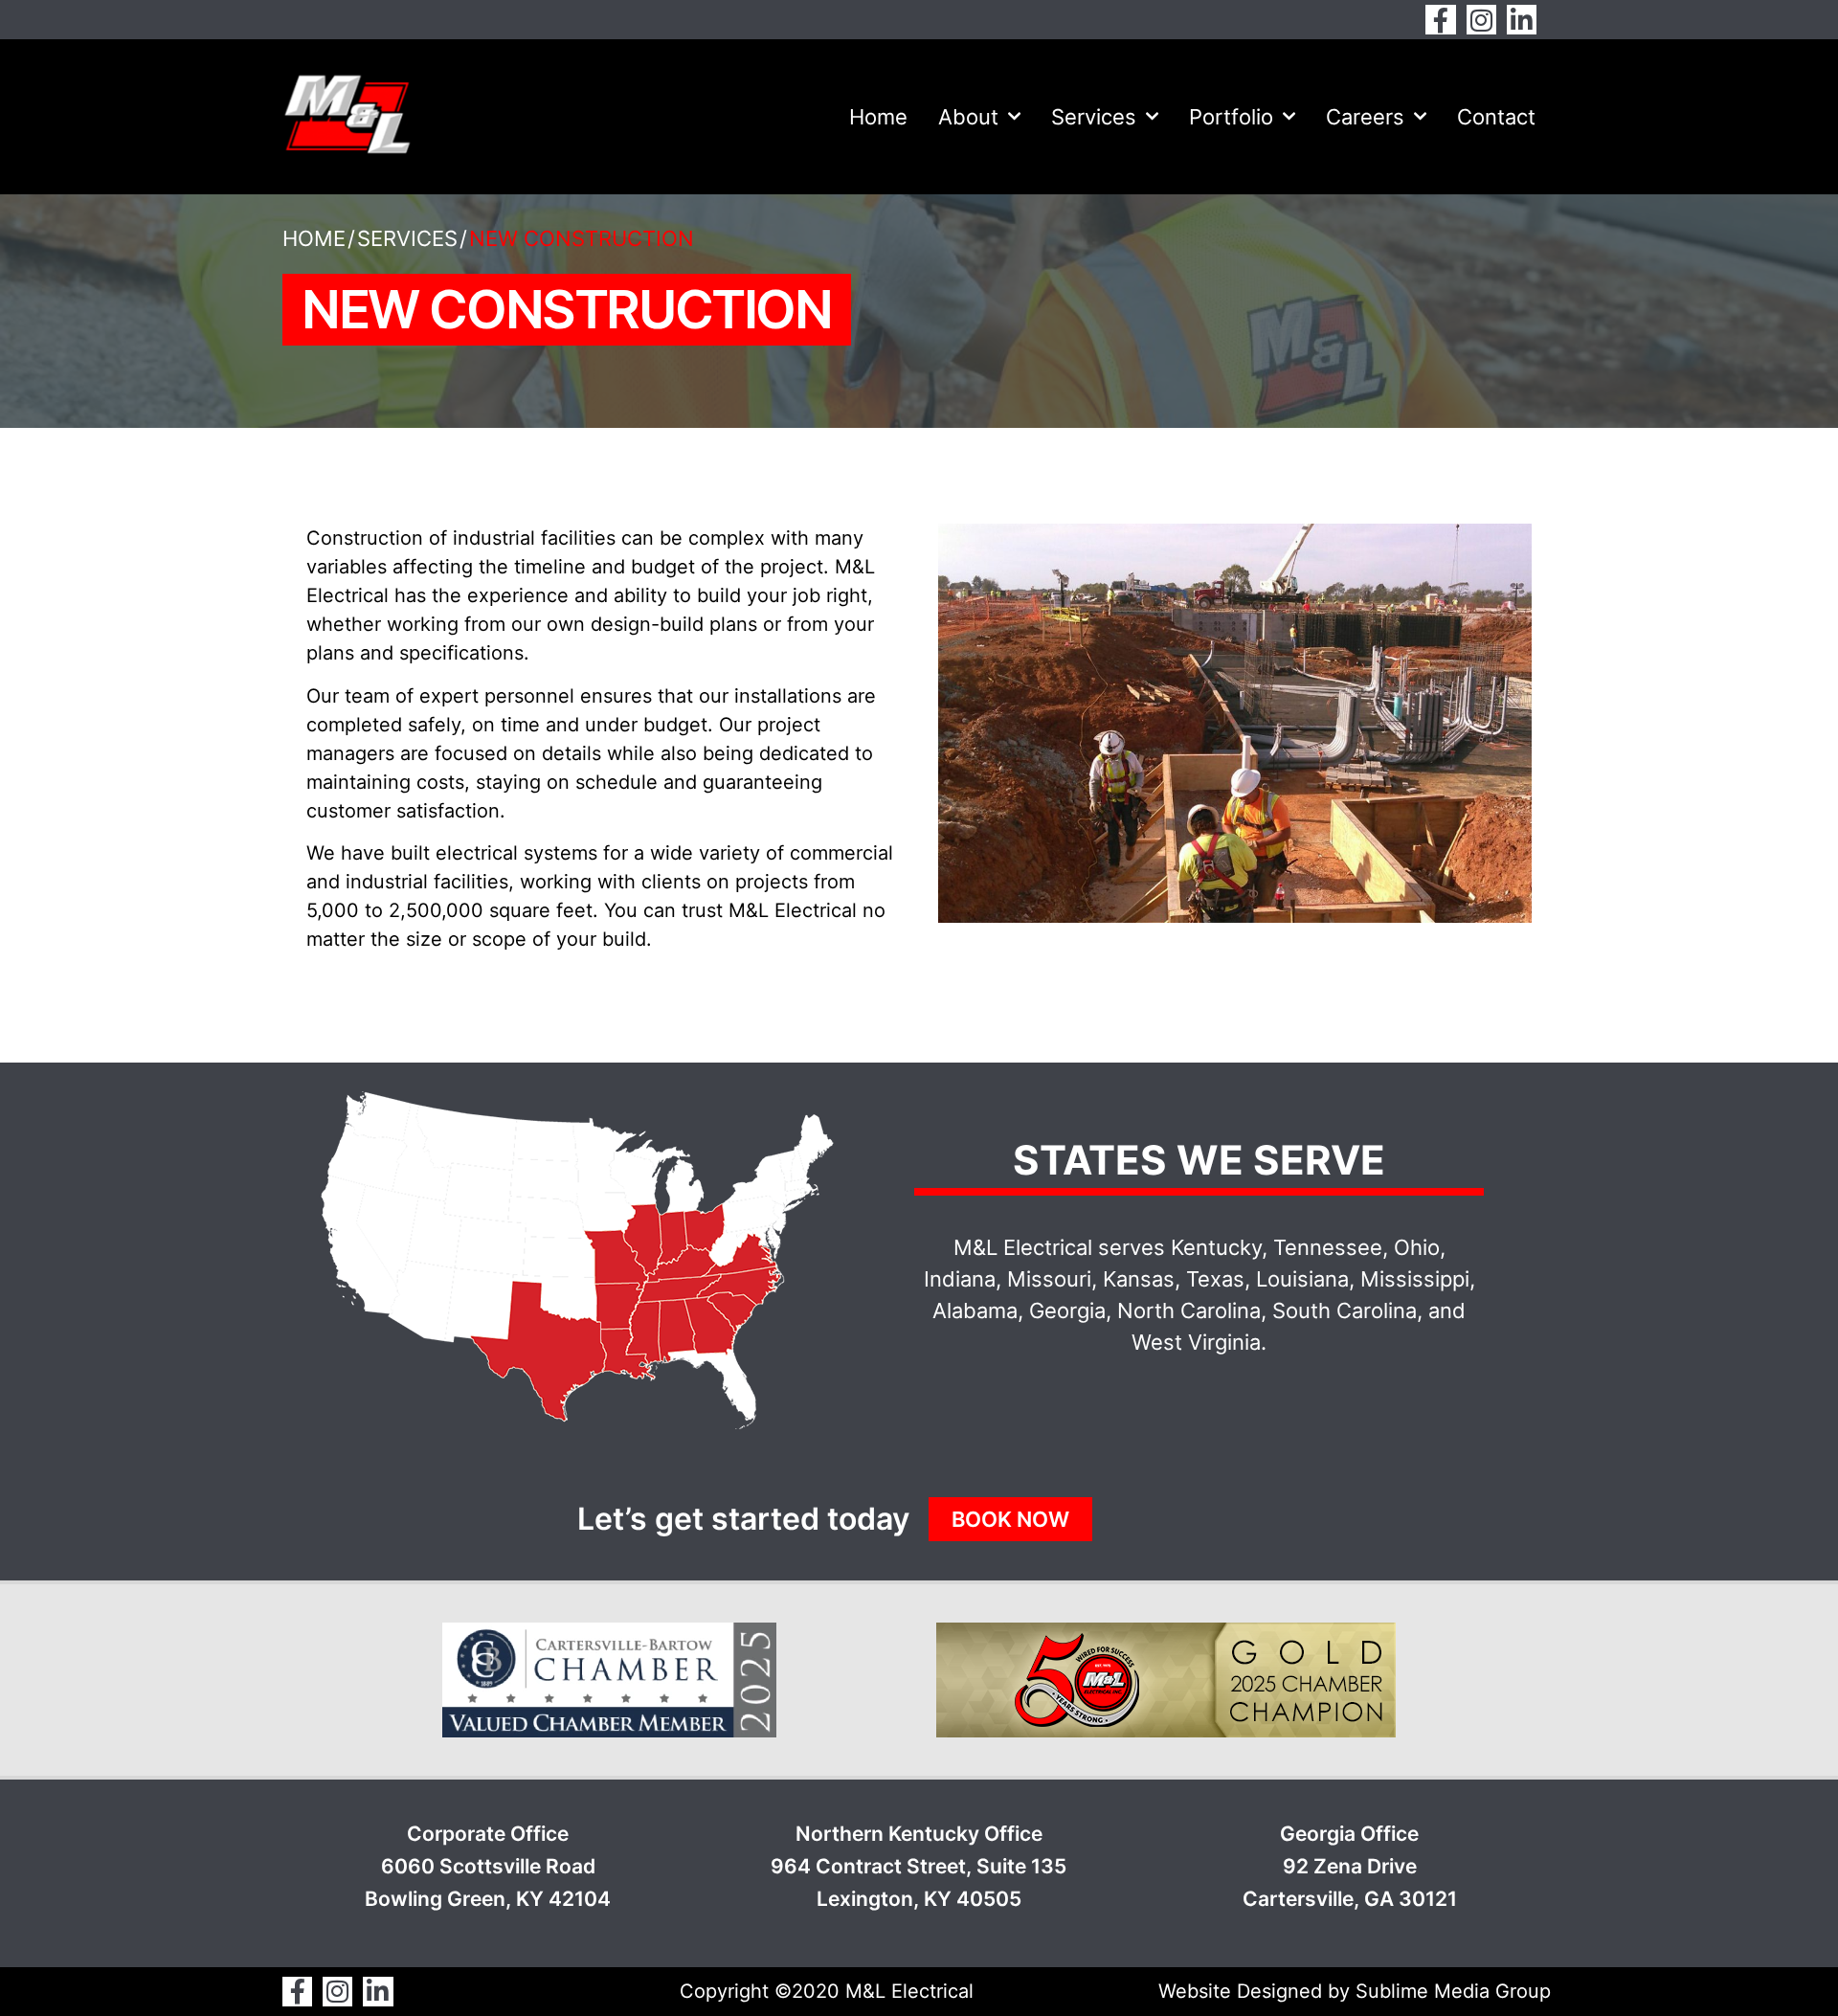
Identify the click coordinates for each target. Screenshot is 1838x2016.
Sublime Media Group (1453, 1991)
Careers (1365, 117)
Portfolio (1231, 117)
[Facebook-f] (1440, 20)
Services (1094, 117)
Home (878, 117)
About (968, 117)
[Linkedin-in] (1522, 20)
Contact (1496, 117)
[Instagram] (1481, 20)
